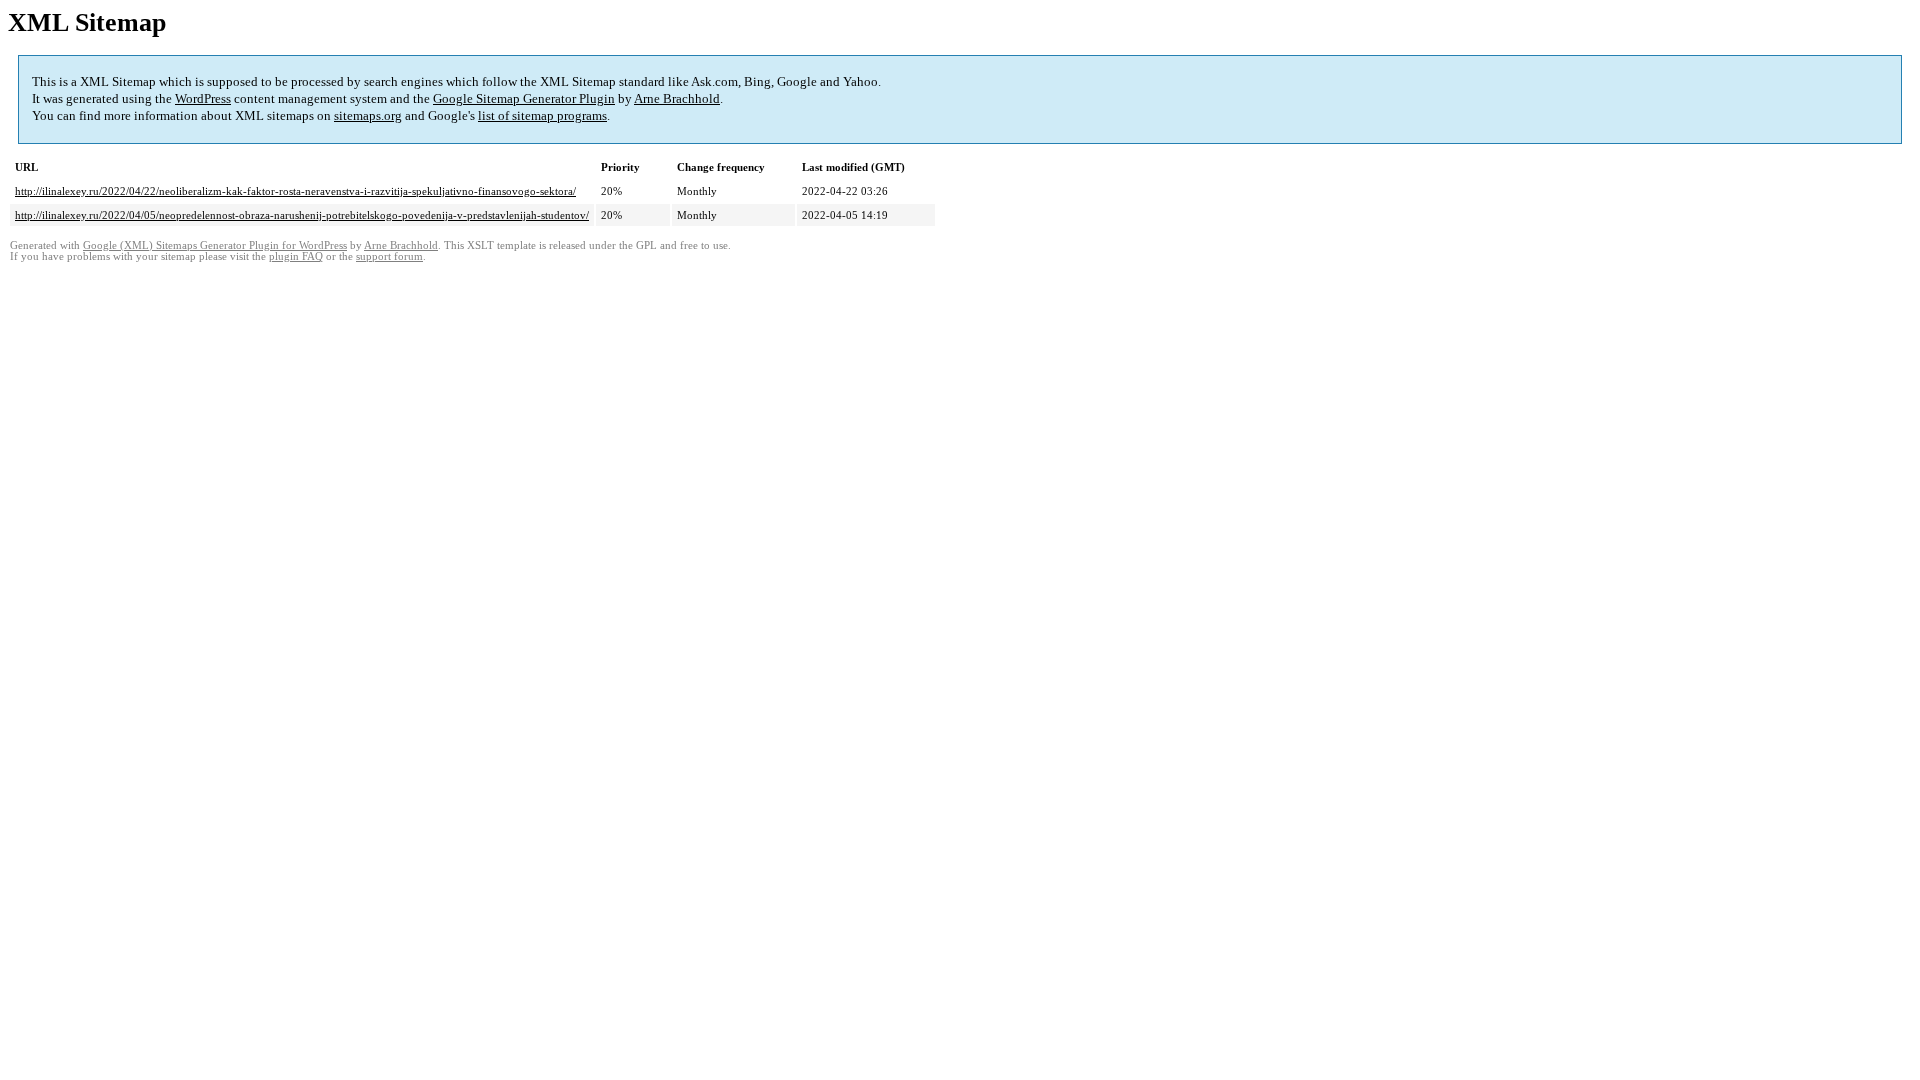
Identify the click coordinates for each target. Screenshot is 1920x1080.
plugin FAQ (296, 256)
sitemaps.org (368, 115)
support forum (389, 256)
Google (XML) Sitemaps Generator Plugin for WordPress (215, 245)
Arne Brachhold (677, 98)
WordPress (203, 98)
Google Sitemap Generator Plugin (524, 98)
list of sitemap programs (542, 115)
